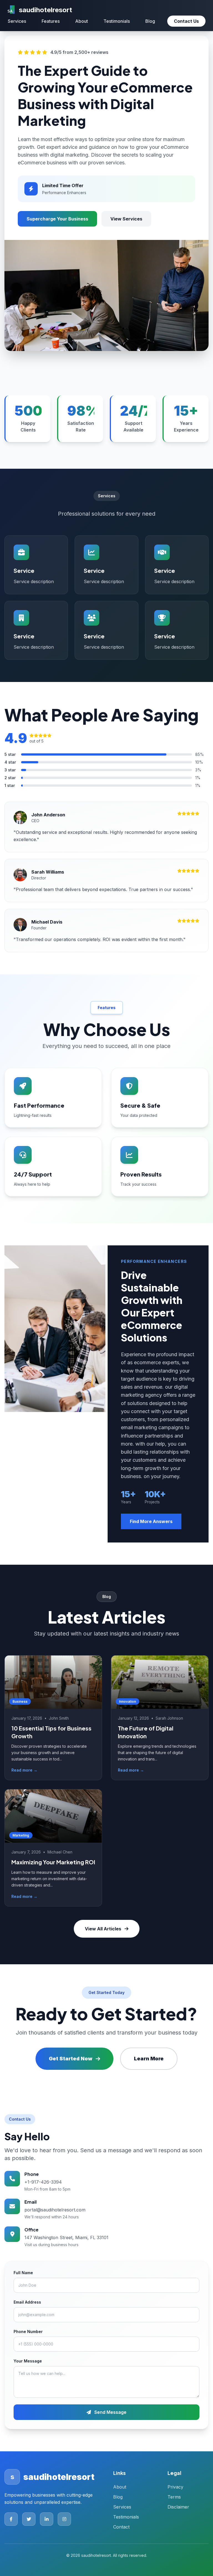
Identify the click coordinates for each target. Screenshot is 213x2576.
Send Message (110, 2412)
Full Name (23, 2273)
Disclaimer (178, 2507)
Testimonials (117, 21)
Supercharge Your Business (57, 219)
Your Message (28, 2361)
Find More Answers (151, 1521)
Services (17, 21)
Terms (174, 2497)
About (82, 21)
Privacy (175, 2487)
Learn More (149, 2059)
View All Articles (103, 1929)
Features (51, 21)
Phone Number (28, 2332)
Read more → (24, 1770)
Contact (121, 2527)
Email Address (27, 2302)
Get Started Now (71, 2059)
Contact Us (186, 21)
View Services (126, 219)
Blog (150, 21)
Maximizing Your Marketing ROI (53, 1862)
